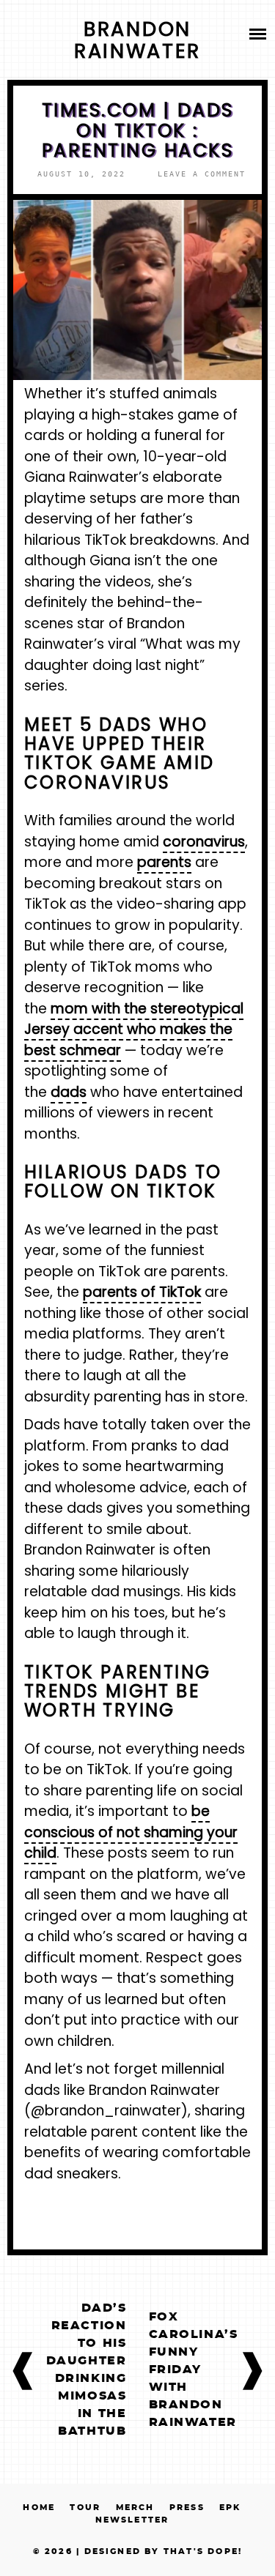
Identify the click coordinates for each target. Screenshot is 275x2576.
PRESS (187, 2508)
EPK (230, 2508)
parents (164, 862)
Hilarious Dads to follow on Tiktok (123, 1181)
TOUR (85, 2508)
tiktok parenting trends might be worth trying (117, 1691)
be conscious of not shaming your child (131, 1832)
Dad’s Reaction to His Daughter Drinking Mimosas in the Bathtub (87, 2370)
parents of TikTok (142, 1292)
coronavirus (204, 842)
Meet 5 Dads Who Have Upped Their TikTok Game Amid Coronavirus (119, 753)
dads (69, 1092)
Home (39, 2508)
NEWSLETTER (132, 2520)
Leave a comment (202, 174)
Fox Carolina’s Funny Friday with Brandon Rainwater (194, 2370)
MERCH (135, 2508)
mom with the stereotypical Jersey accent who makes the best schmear (134, 1030)
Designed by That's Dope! (164, 2551)
